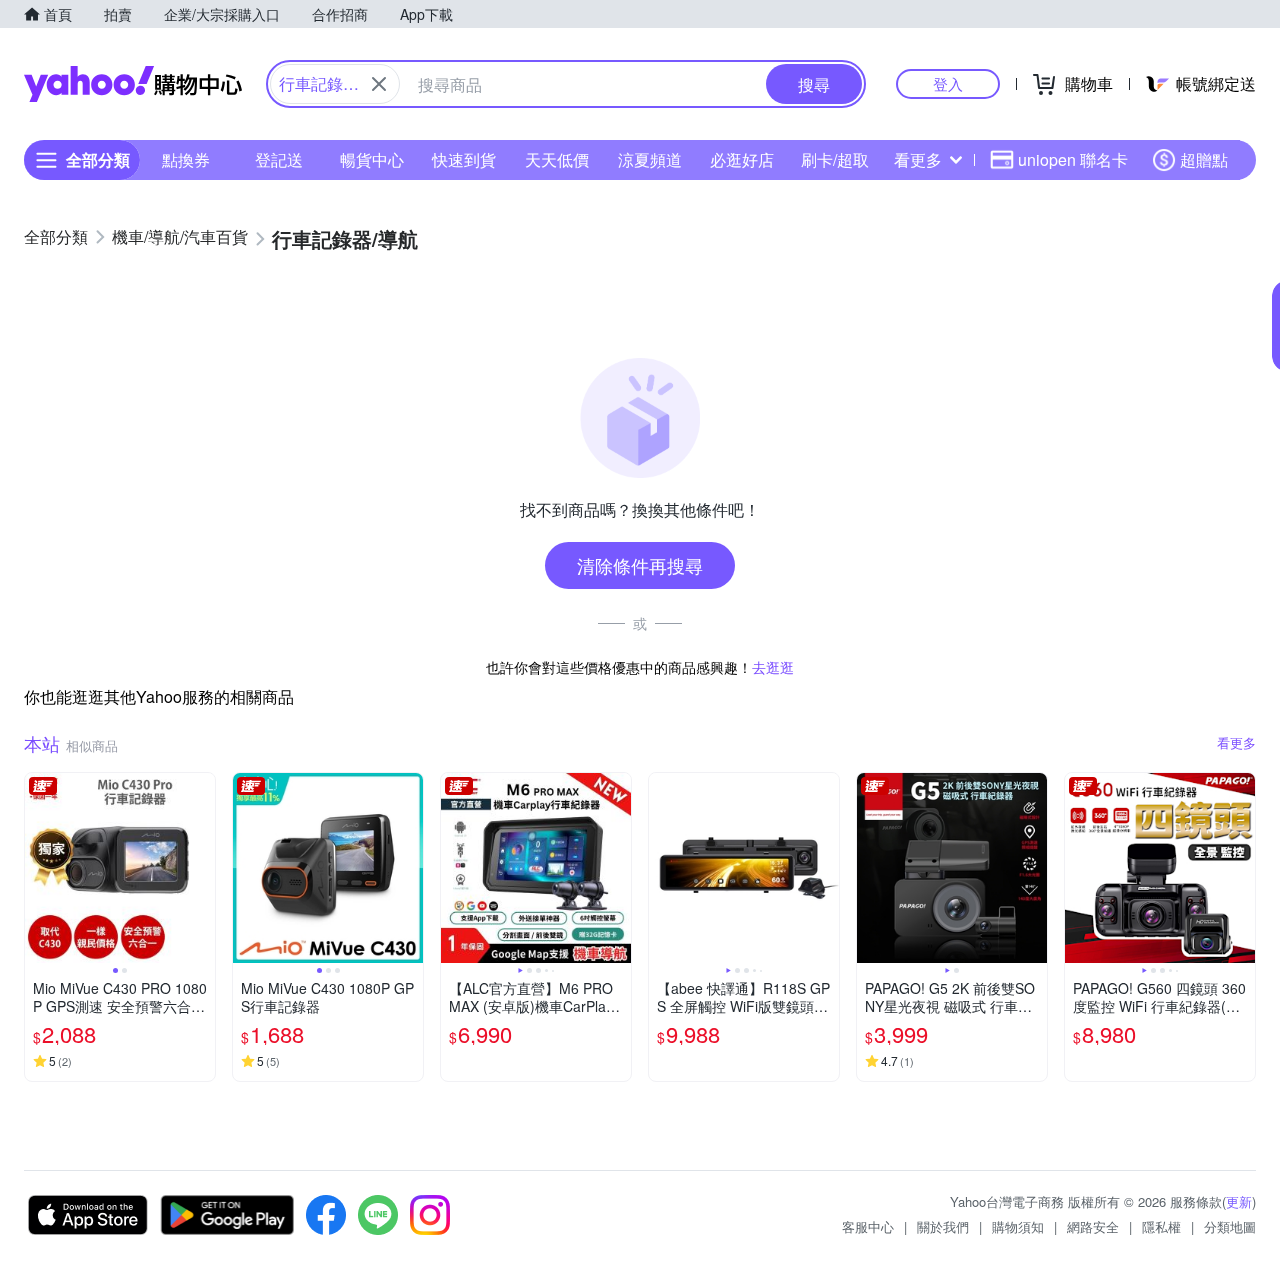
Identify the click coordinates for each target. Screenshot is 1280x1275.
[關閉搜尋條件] (379, 84)
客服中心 (868, 1226)
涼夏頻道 (650, 159)
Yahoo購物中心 (133, 84)
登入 (948, 83)
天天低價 (557, 159)
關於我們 (943, 1226)
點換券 (186, 159)
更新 (1239, 1201)
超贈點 (1204, 159)
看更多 (918, 159)
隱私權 (1161, 1226)
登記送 (279, 159)
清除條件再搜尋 (640, 565)
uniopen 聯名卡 (1073, 159)
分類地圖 (1230, 1226)
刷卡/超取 (835, 159)
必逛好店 (742, 159)
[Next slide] (202, 868)
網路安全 (1093, 1226)
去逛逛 (773, 667)
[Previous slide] (38, 868)
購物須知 (1018, 1226)
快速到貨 (464, 159)
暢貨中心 (372, 159)
